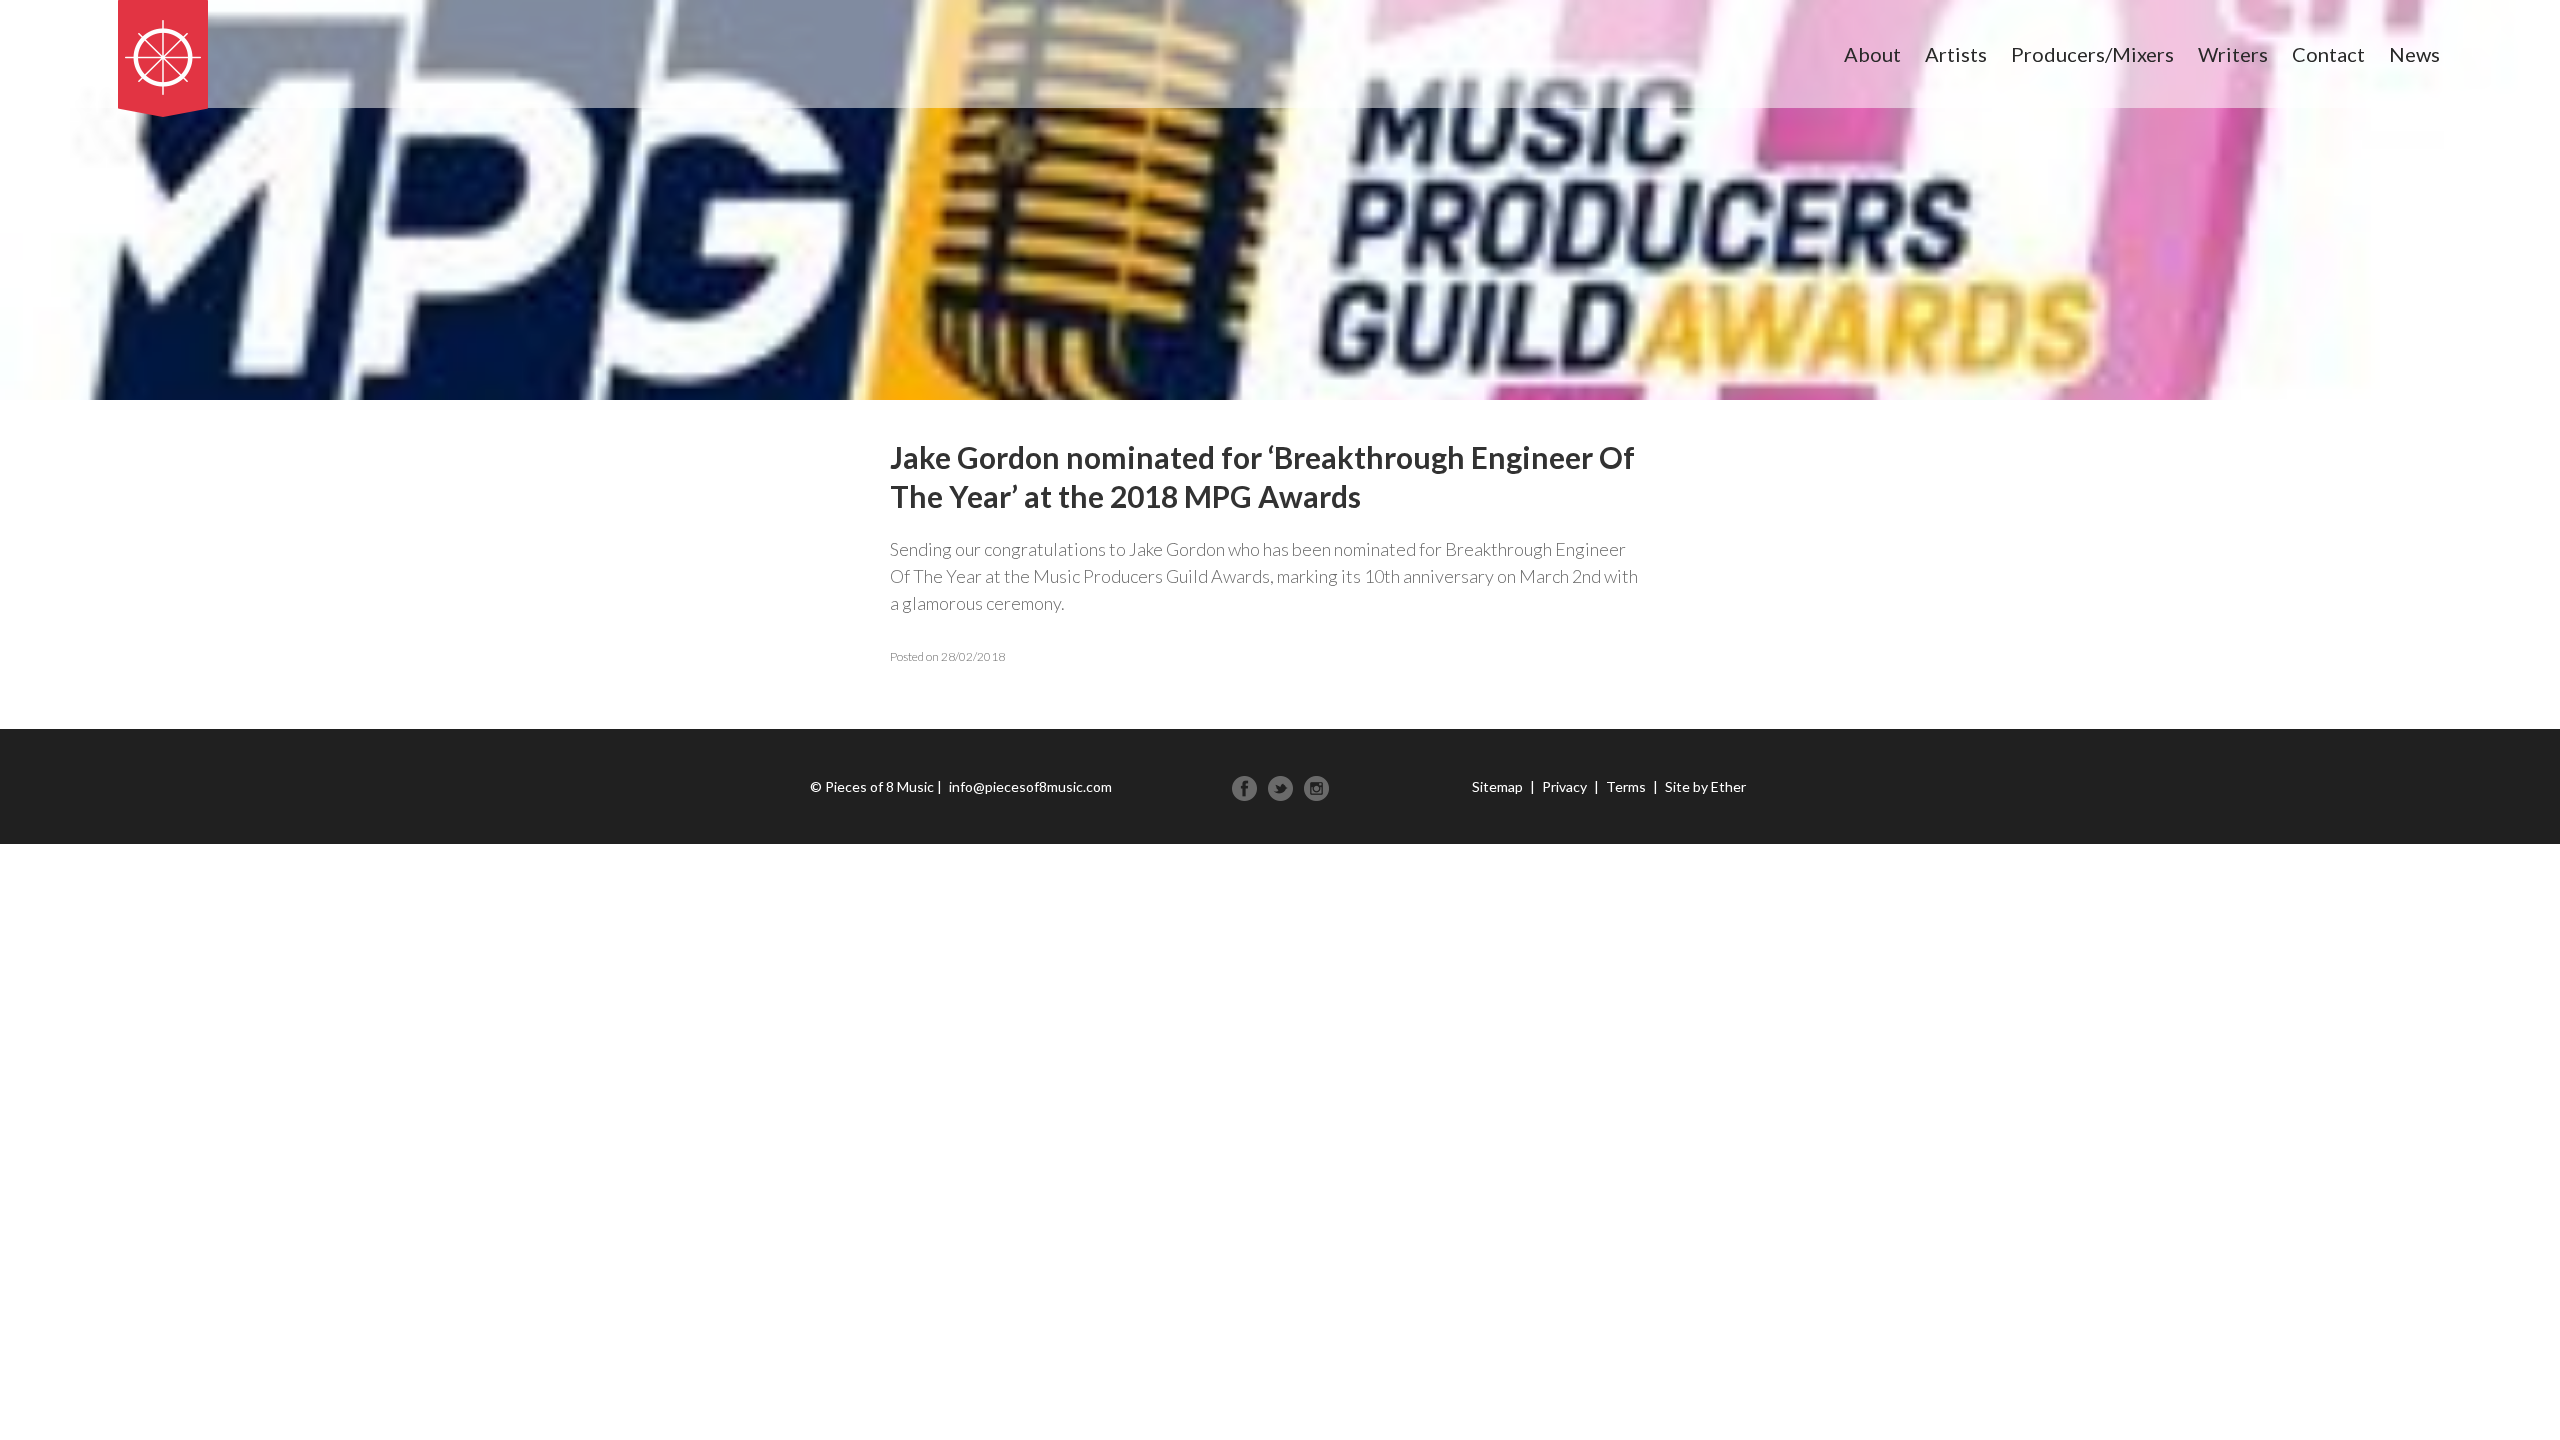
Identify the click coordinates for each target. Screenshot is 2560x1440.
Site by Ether (1705, 786)
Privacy (1564, 786)
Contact (2328, 54)
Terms (1626, 786)
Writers (2233, 54)
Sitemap (1497, 786)
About (1872, 54)
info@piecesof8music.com (1030, 786)
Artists (1956, 54)
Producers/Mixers (2092, 54)
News (2414, 54)
